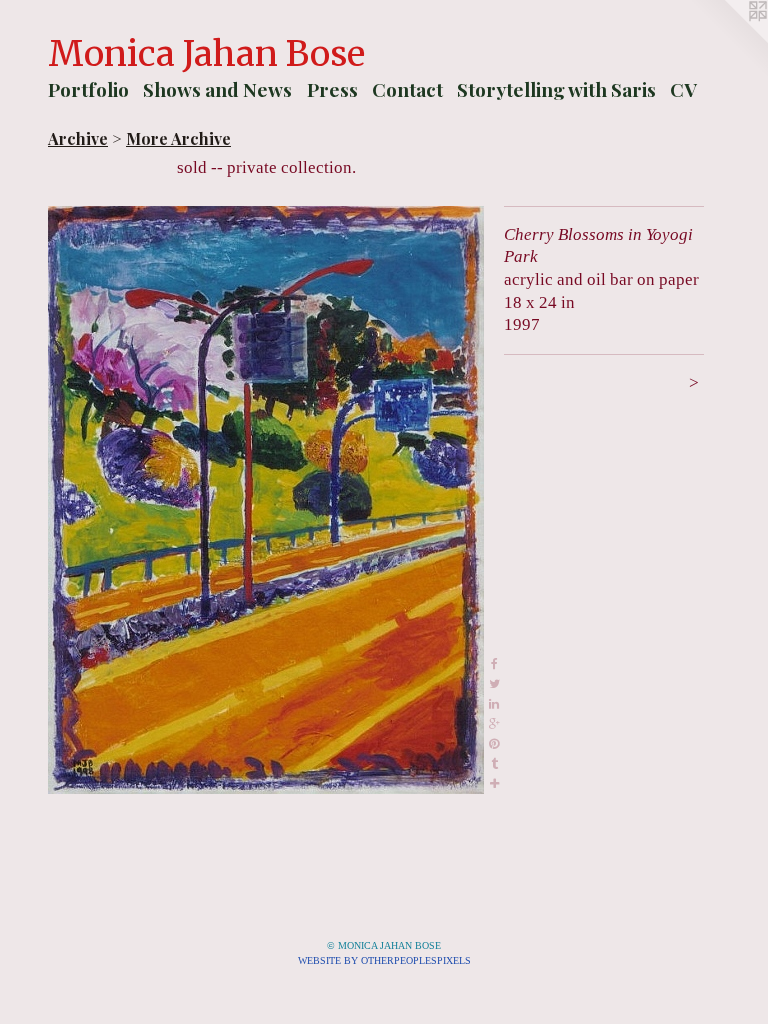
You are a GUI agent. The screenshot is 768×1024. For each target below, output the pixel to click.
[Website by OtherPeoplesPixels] (728, 40)
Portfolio (88, 89)
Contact (407, 89)
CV (683, 89)
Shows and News (217, 89)
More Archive (178, 138)
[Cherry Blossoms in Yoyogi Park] (266, 500)
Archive (78, 138)
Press (332, 89)
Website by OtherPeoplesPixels (384, 960)
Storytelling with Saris (556, 89)
